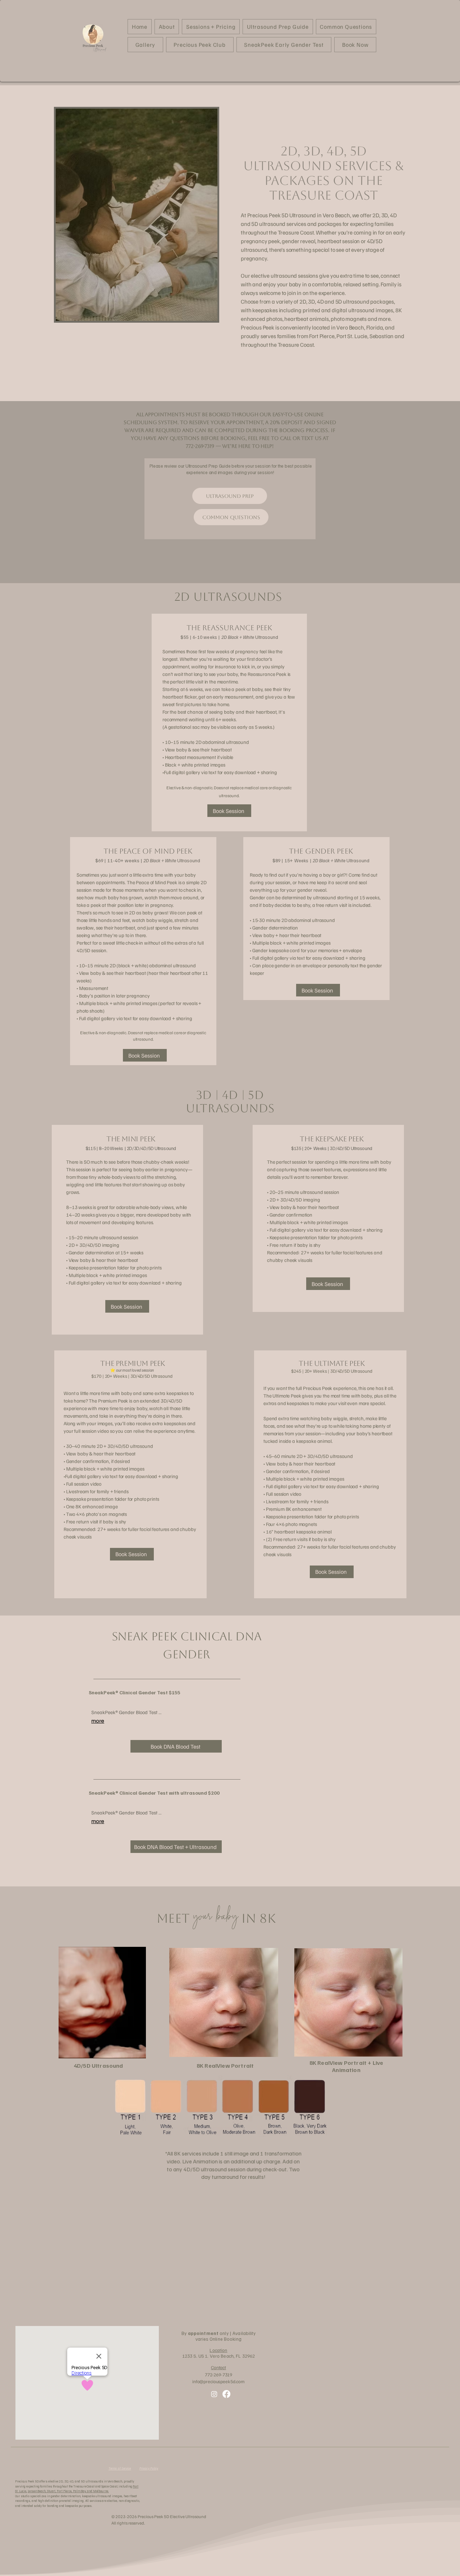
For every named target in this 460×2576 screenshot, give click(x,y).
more (98, 1721)
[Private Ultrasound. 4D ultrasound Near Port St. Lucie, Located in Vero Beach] (226, 2394)
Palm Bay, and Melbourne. (91, 2491)
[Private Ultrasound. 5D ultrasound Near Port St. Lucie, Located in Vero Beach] (214, 2394)
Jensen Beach (37, 2491)
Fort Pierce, (65, 2491)
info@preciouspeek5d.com (218, 2381)
